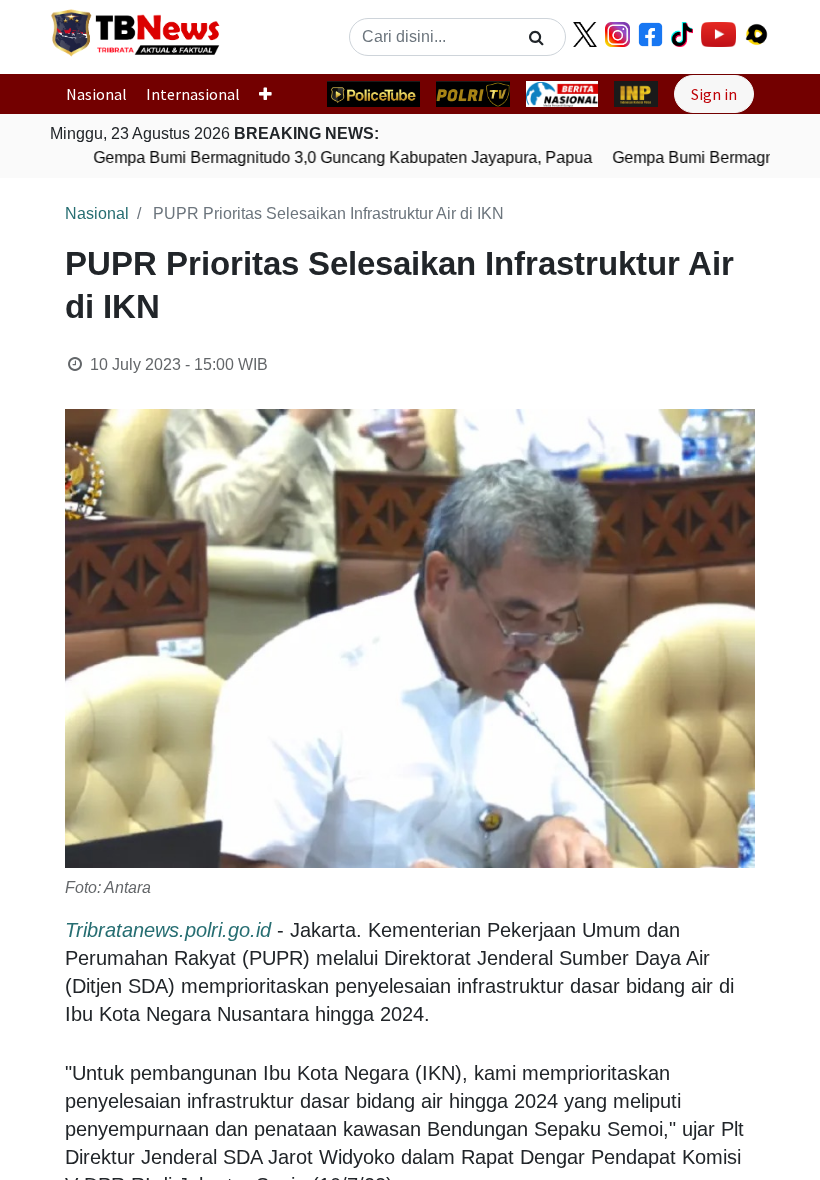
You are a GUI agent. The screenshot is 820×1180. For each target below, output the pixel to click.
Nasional (96, 94)
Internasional (193, 94)
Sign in (714, 94)
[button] (273, 94)
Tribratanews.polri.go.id (168, 930)
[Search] (536, 37)
